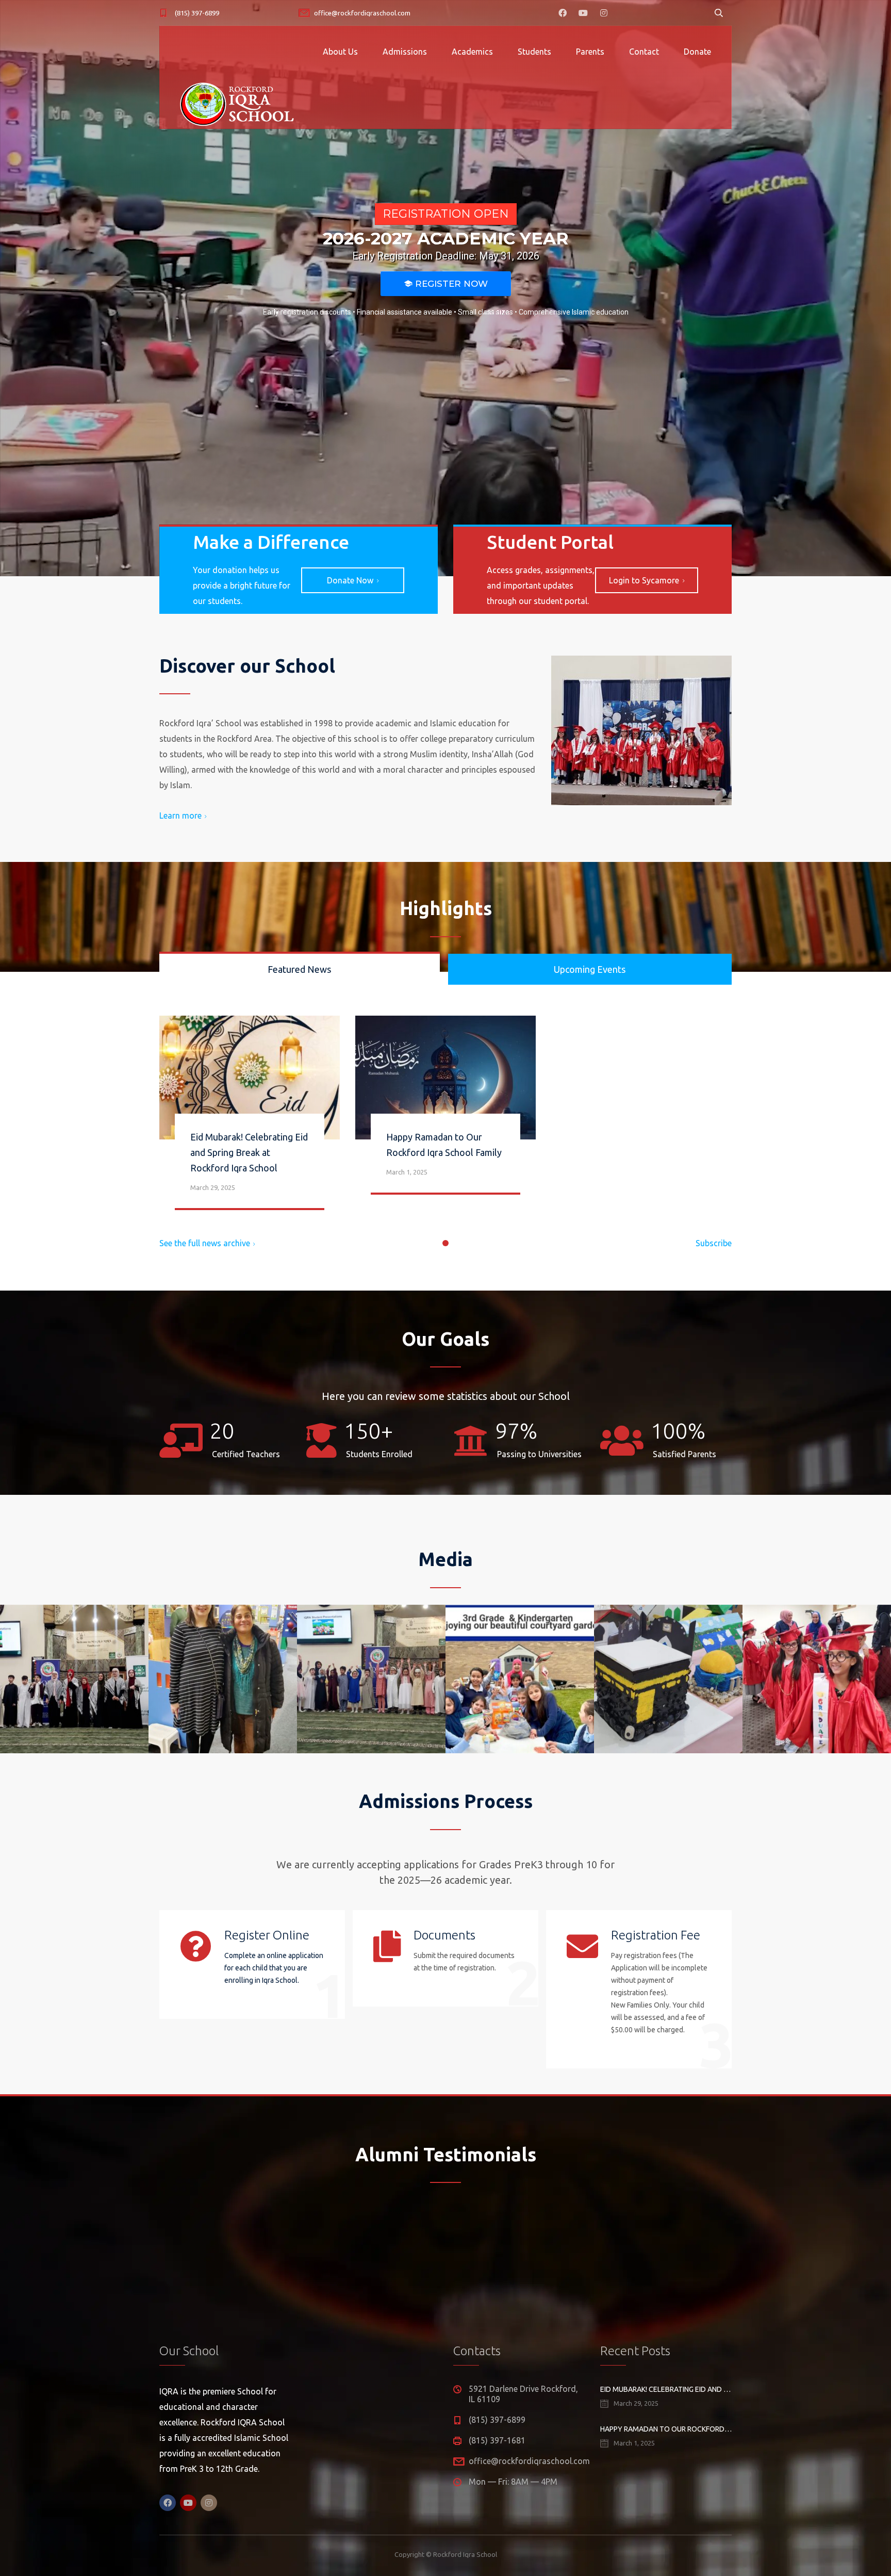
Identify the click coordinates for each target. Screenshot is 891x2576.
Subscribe (714, 1243)
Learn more (180, 816)
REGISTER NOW (446, 284)
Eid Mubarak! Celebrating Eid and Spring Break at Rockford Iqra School (249, 1152)
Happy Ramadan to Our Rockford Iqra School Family (666, 2429)
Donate (697, 52)
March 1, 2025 (407, 1172)
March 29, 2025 (213, 1187)
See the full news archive (205, 1243)
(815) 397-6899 (197, 13)
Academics (472, 52)
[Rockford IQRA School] (246, 103)
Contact (644, 52)
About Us (340, 52)
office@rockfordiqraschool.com (362, 13)
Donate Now (350, 580)
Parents (590, 52)
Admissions (405, 52)
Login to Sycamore (644, 580)
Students (534, 52)
